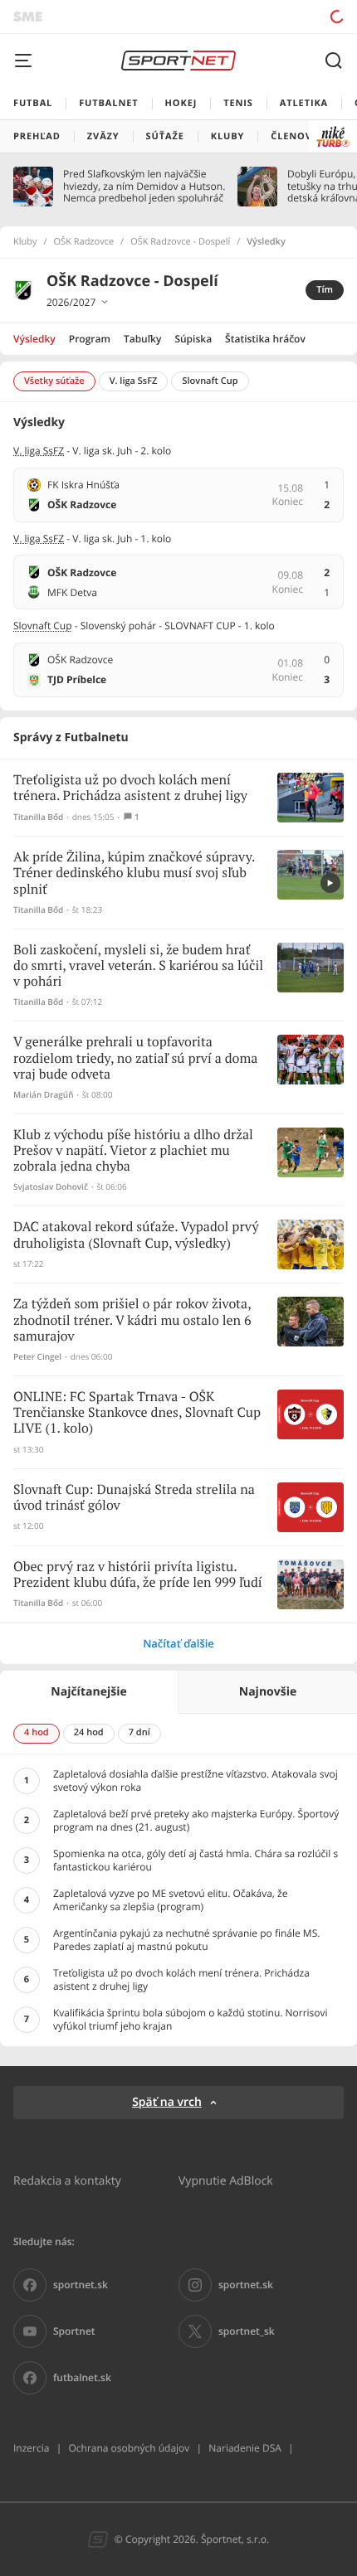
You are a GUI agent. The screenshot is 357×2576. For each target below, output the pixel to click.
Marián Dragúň (44, 1095)
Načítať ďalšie (178, 1643)
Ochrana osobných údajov (129, 2448)
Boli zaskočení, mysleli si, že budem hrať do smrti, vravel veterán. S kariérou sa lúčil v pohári (138, 966)
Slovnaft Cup (43, 626)
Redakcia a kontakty (67, 2180)
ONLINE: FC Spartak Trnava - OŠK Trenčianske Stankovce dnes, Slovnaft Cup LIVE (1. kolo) (137, 1413)
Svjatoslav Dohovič (51, 1187)
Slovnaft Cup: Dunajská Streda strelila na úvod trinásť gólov (134, 1498)
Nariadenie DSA (245, 2448)
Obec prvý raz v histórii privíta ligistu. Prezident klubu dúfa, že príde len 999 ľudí (138, 1575)
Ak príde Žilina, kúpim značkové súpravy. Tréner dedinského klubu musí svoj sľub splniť (134, 873)
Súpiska (193, 339)
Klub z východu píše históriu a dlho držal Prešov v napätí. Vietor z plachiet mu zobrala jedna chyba (133, 1151)
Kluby (25, 242)
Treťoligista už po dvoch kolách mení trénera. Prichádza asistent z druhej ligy (130, 788)
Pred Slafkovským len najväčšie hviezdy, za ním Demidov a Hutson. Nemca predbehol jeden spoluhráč (144, 186)
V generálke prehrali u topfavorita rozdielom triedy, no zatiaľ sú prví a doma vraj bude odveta (135, 1058)
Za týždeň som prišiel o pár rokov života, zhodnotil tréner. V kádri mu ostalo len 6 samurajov (132, 1320)
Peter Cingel (37, 1357)
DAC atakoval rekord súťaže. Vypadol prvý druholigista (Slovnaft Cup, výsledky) (136, 1235)
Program (90, 339)
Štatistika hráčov (265, 339)
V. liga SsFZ (39, 451)
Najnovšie (268, 1692)
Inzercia (31, 2448)
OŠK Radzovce (84, 242)
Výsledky (34, 339)
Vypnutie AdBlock (226, 2180)
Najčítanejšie (88, 1692)
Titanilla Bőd (38, 817)
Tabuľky (142, 339)
